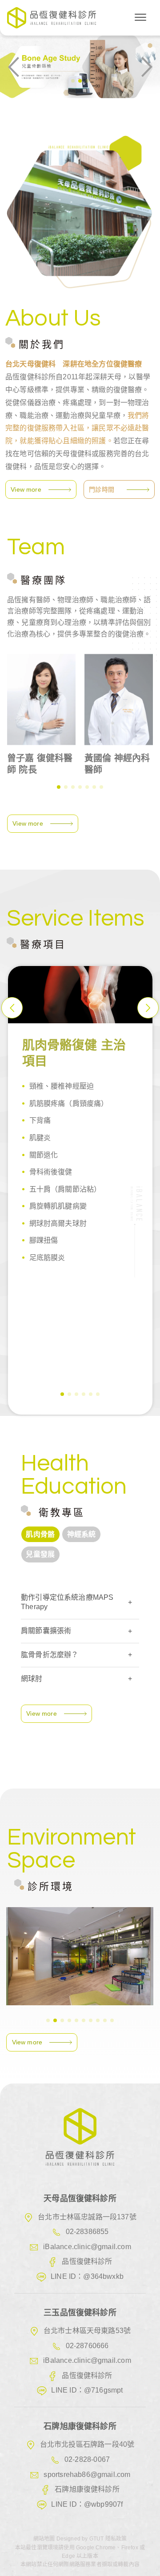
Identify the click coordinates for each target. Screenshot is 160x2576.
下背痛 (40, 1120)
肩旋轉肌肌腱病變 (58, 1206)
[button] (73, 81)
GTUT (97, 2539)
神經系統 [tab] (82, 1534)
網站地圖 (45, 2539)
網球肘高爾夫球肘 (58, 1223)
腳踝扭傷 (44, 1240)
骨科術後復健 (51, 1172)
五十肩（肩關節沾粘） (65, 1189)
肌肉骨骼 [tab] (40, 1534)
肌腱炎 (40, 1138)
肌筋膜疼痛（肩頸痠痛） (69, 1103)
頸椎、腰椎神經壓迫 (62, 1086)
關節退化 (44, 1155)
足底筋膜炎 (47, 1258)
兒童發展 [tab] (40, 1554)
